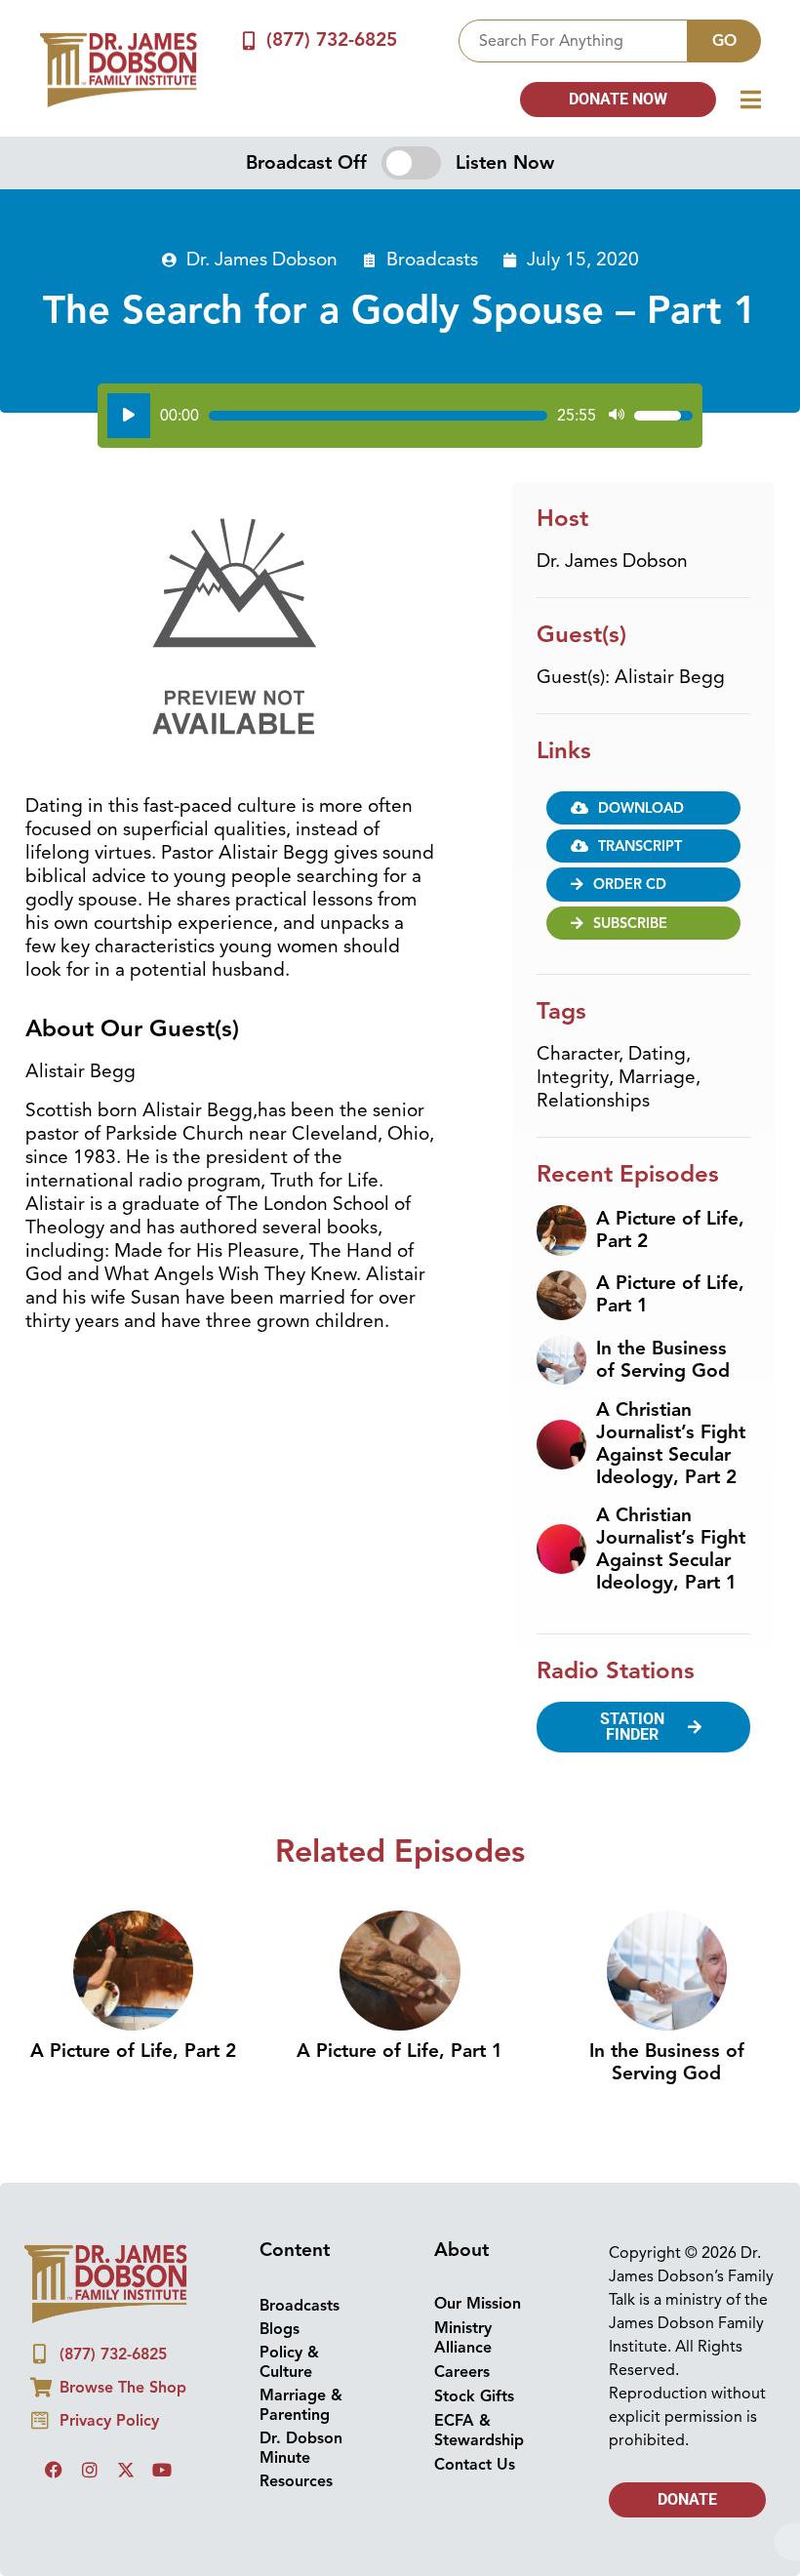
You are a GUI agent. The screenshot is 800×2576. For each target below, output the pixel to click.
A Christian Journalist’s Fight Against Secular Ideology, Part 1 (671, 1549)
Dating (657, 1054)
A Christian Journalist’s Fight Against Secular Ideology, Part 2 (671, 1444)
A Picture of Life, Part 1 (670, 1294)
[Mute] (617, 416)
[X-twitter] (126, 2470)
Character (578, 1054)
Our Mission (478, 2304)
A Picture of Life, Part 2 (670, 1230)
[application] (400, 416)
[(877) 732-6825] (249, 40)
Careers (462, 2372)
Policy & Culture (289, 2362)
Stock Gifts (474, 2396)
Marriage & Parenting (301, 2405)
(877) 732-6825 (332, 40)
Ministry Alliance (463, 2338)
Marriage (657, 1077)
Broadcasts (432, 260)
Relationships (593, 1101)
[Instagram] (90, 2470)
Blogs (280, 2329)
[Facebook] (54, 2470)
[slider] (378, 416)
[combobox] (573, 41)
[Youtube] (162, 2470)
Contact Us (475, 2465)
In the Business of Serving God (663, 1360)
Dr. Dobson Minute (301, 2448)
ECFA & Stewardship (479, 2431)
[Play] (129, 416)
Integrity (573, 1077)
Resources (296, 2481)
